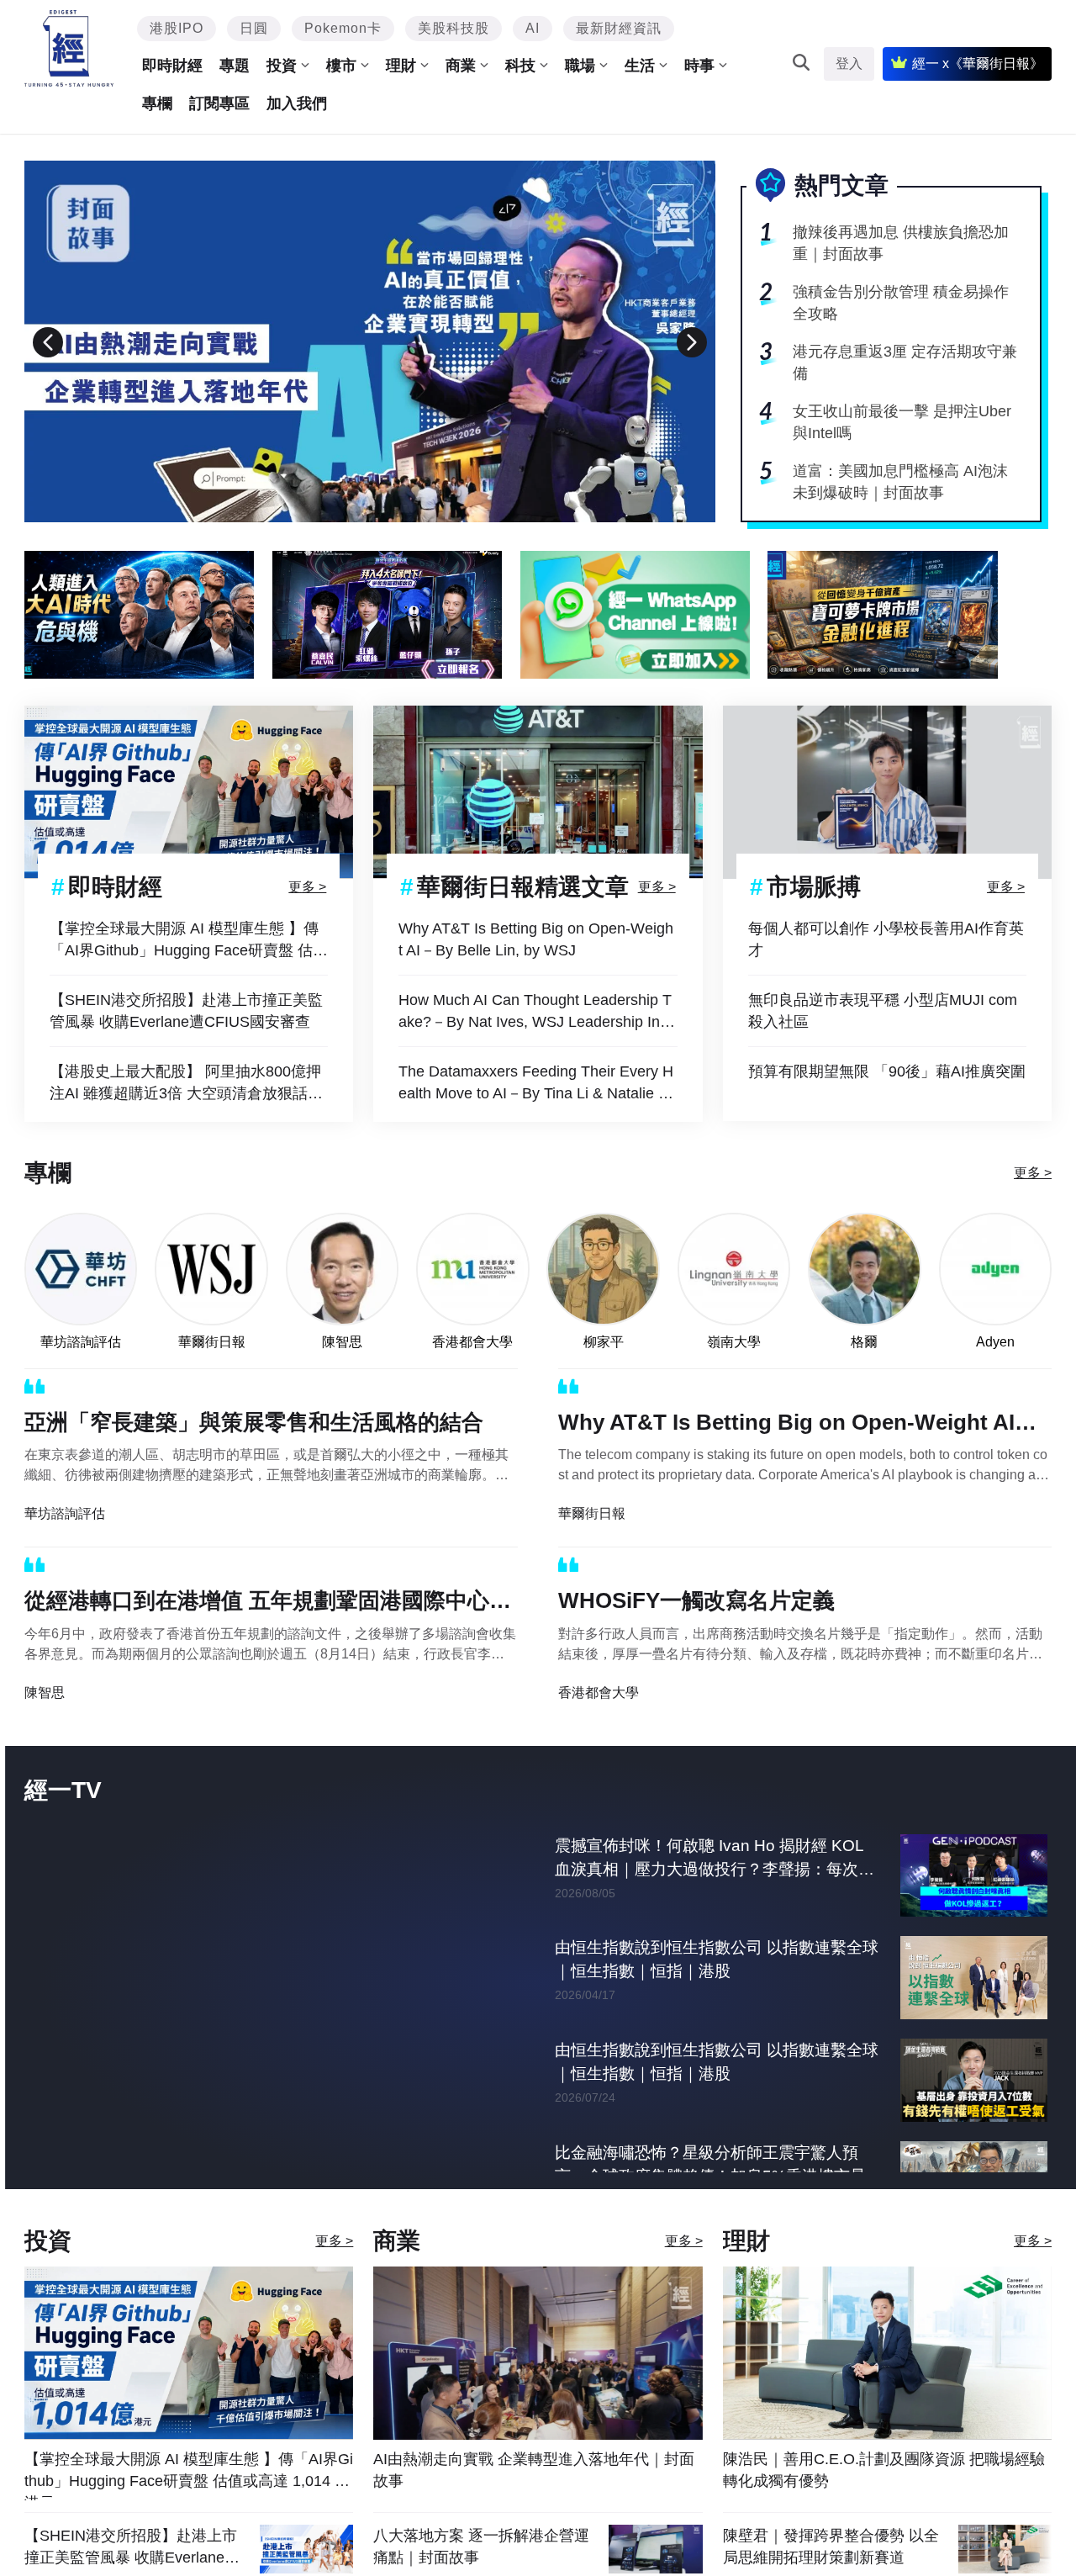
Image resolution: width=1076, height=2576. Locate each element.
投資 (282, 66)
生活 (640, 66)
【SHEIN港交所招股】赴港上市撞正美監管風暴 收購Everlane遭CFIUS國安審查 (186, 1011)
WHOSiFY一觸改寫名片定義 (696, 1600)
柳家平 (604, 1342)
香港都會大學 (472, 1342)
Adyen (995, 1342)
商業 (461, 66)
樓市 (341, 66)
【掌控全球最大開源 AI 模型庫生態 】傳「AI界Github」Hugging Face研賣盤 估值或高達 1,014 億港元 (189, 941)
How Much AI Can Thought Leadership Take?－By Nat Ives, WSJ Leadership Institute (537, 1012)
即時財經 (172, 66)
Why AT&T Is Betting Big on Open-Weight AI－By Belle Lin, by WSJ (536, 939)
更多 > (307, 886)
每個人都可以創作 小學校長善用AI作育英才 (886, 939)
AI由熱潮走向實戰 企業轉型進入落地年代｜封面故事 (534, 2505)
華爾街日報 (212, 1342)
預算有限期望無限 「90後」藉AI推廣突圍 (887, 1071)
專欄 (157, 103)
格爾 (864, 1342)
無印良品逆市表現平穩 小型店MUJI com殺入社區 (883, 1011)
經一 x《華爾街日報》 (978, 63)
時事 (699, 66)
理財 (401, 66)
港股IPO (177, 28)
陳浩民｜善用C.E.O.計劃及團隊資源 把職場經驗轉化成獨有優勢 (884, 2505)
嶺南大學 (734, 1342)
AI (533, 28)
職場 (580, 66)
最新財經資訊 (619, 28)
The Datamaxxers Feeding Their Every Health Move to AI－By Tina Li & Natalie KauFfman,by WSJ (538, 1084)
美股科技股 (454, 28)
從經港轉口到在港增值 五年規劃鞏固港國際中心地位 (268, 1604)
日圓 (254, 28)
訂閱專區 (219, 103)
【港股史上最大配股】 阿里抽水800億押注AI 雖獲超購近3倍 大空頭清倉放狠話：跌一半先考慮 (186, 1084)
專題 (235, 66)
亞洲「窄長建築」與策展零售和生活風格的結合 (254, 1422)
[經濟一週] (69, 48)
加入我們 (297, 103)
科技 (520, 66)
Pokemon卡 (343, 28)
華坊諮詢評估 (81, 1342)
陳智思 (342, 1342)
